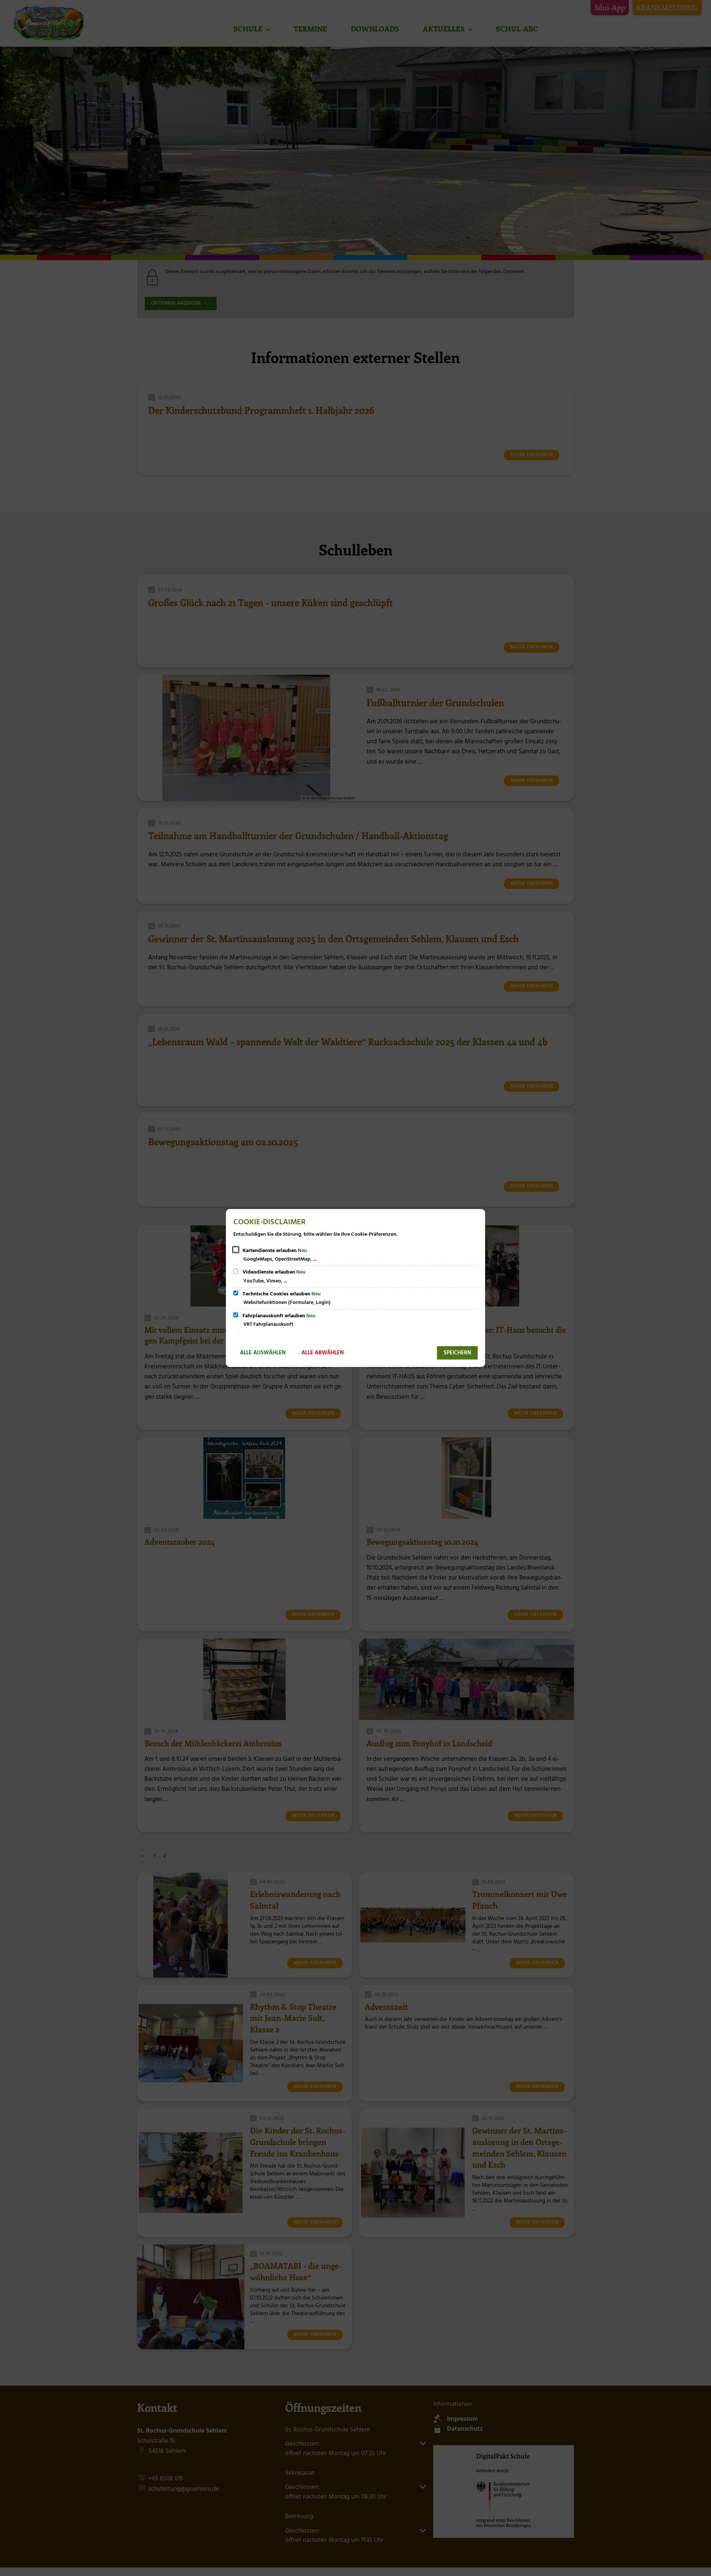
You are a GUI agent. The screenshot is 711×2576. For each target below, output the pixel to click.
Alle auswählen (263, 1353)
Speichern (457, 1353)
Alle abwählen (323, 1353)
